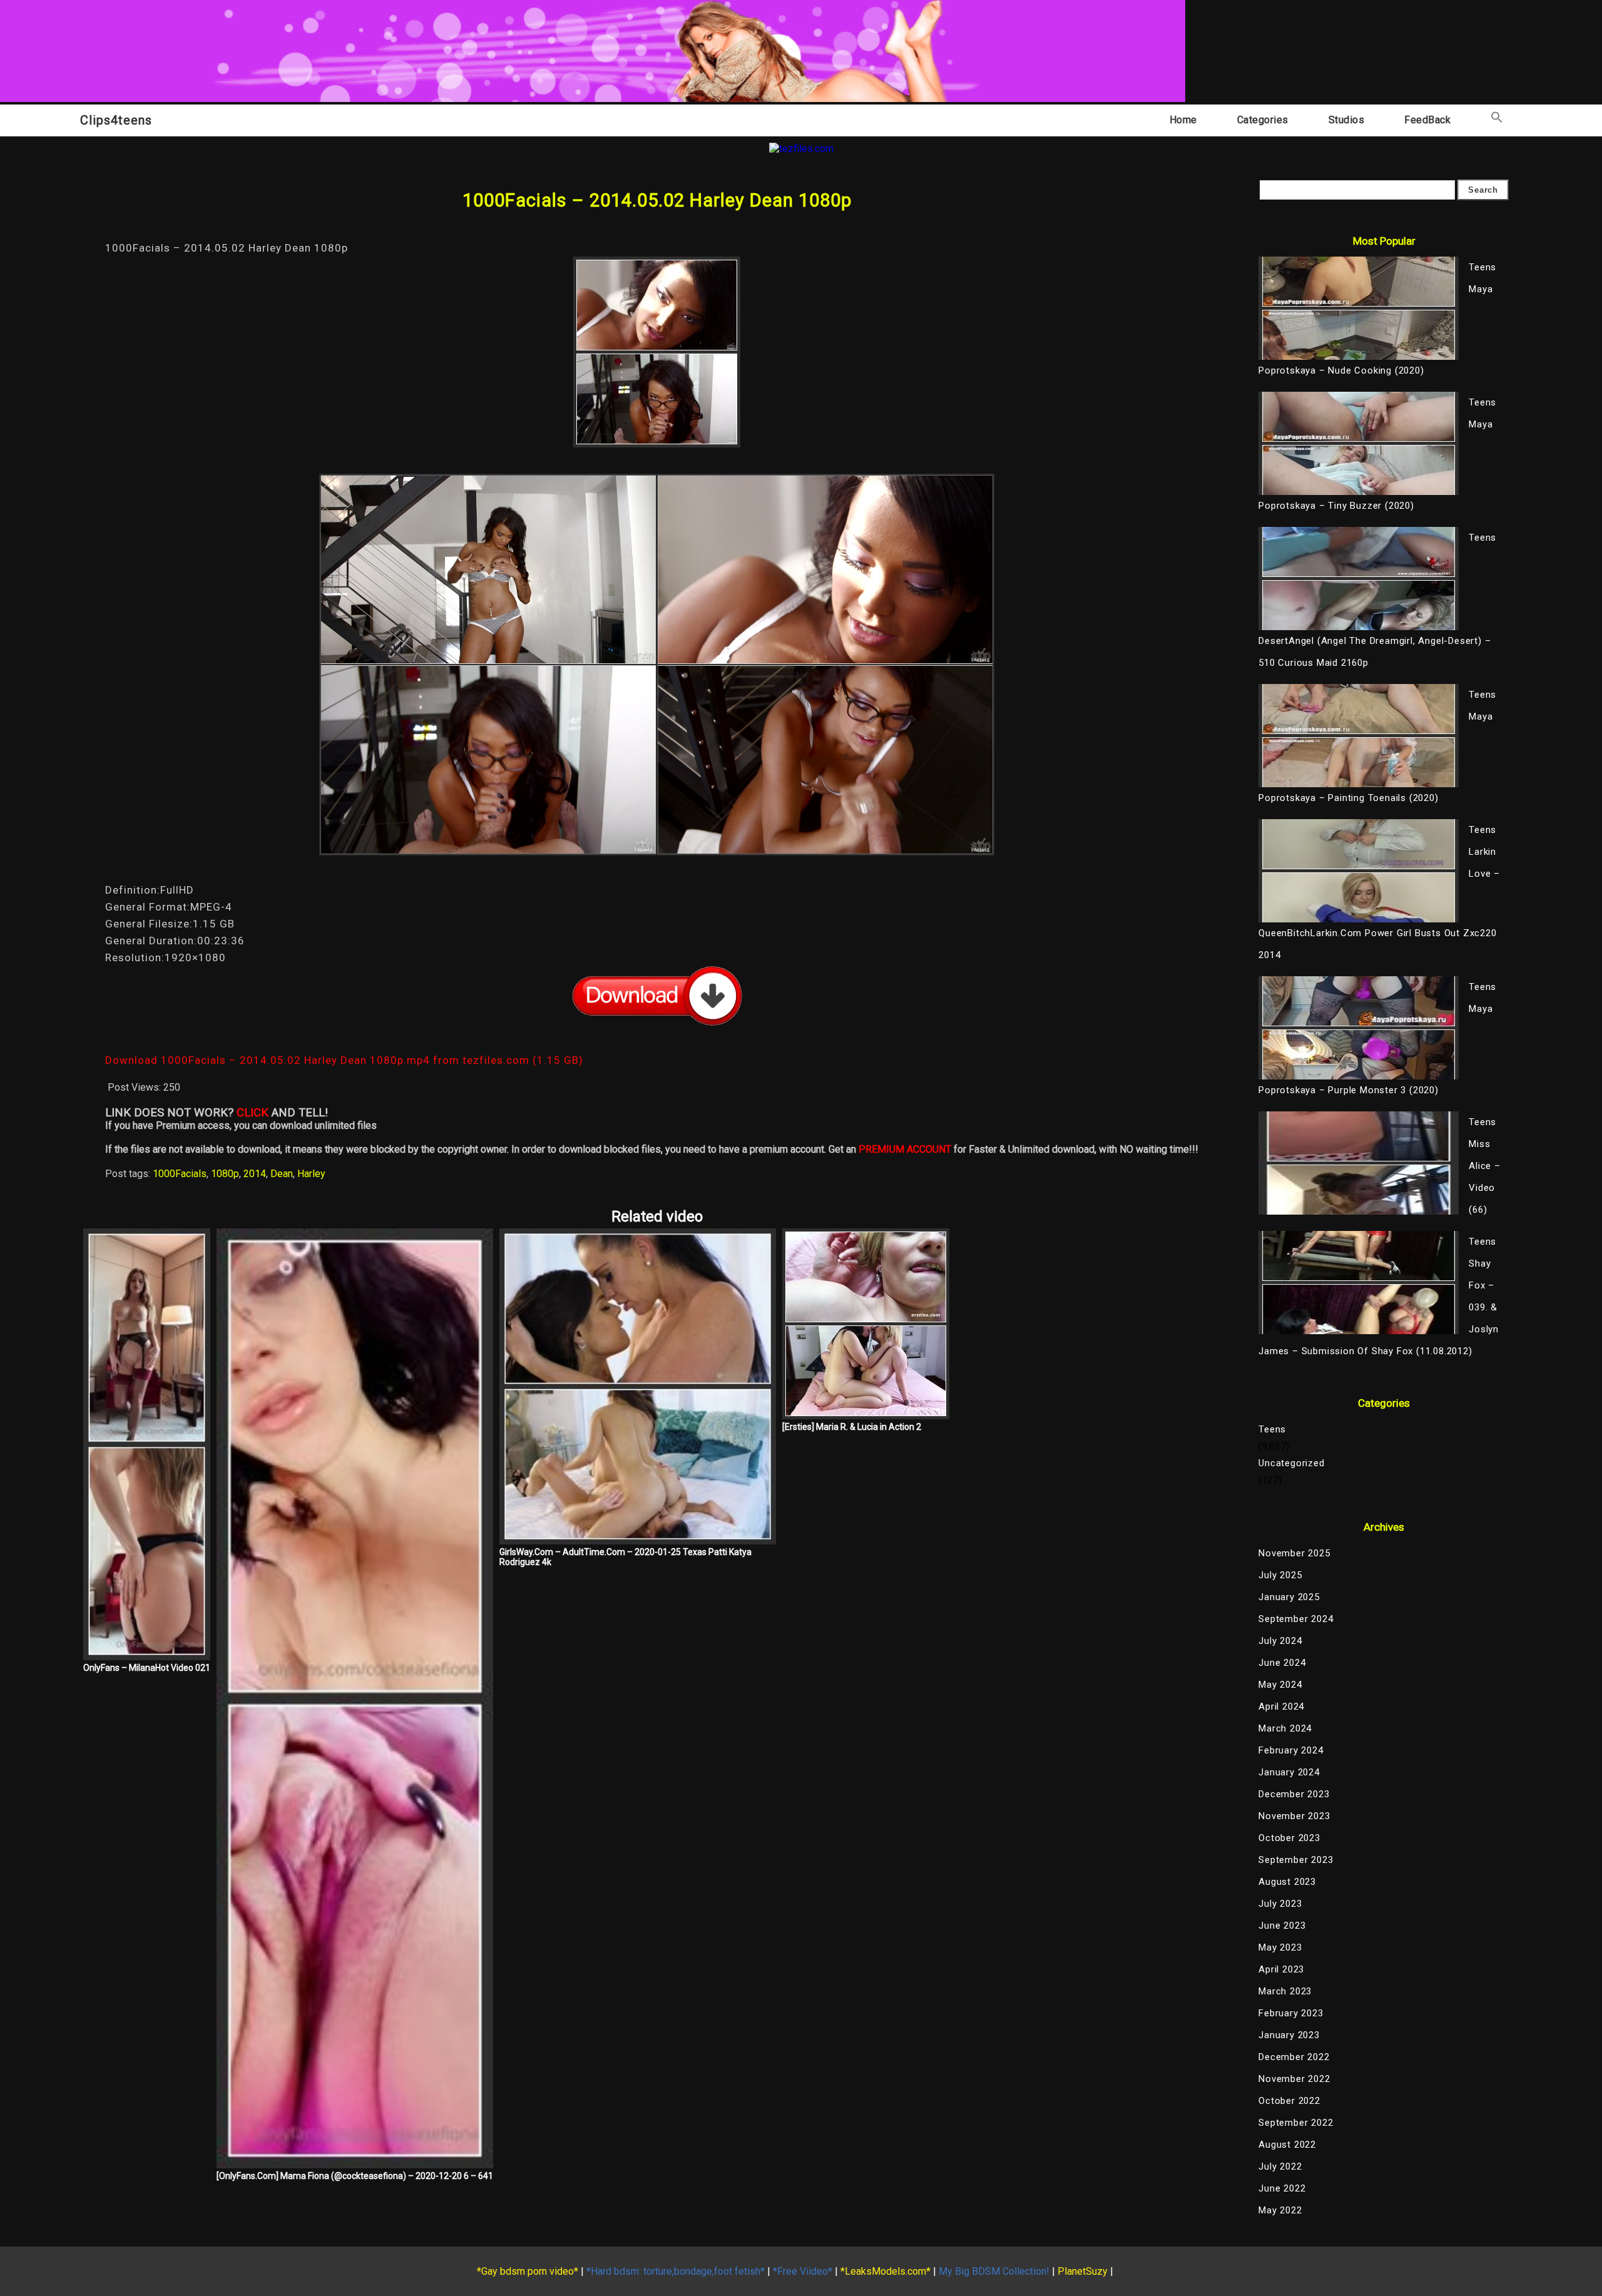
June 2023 (1282, 1926)
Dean (282, 1174)
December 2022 (1294, 2057)
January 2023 (1289, 2035)
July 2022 (1280, 2166)
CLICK (253, 1113)
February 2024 (1291, 1750)
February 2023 (1291, 2013)
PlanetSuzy (1083, 2271)
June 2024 (1282, 1663)
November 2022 (1294, 2079)
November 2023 (1294, 1816)
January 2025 (1289, 1597)
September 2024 (1296, 1619)
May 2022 (1280, 2210)
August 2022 (1287, 2145)
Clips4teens (116, 120)
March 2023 (1285, 1991)
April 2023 (1281, 1969)
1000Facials (180, 1174)
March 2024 (1285, 1728)
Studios (1347, 120)
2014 (255, 1174)
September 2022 (1296, 2123)
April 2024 (1281, 1707)
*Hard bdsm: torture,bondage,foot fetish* (676, 2271)
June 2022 (1282, 2188)
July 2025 (1280, 1575)
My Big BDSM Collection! (994, 2271)
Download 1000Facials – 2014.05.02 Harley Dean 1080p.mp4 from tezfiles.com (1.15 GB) (344, 1060)
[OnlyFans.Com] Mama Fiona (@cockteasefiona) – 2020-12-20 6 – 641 (355, 2176)
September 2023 (1296, 1860)
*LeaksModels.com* (885, 2271)
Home (1183, 120)
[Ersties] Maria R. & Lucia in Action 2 (852, 1427)
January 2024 (1289, 1772)
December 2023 (1294, 1794)
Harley (311, 1174)
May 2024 (1280, 1685)
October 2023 (1289, 1838)
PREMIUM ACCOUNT (905, 1149)
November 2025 (1294, 1553)
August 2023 (1287, 1882)
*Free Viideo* (803, 2271)
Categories (1263, 120)
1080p (225, 1174)
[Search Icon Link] (1497, 120)
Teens (1272, 1429)
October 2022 (1289, 2101)
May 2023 (1280, 1947)
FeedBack (1427, 120)
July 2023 (1280, 1904)
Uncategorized (1291, 1463)
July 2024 (1280, 1641)
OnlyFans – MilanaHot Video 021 (147, 1668)
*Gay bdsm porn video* (528, 2271)
